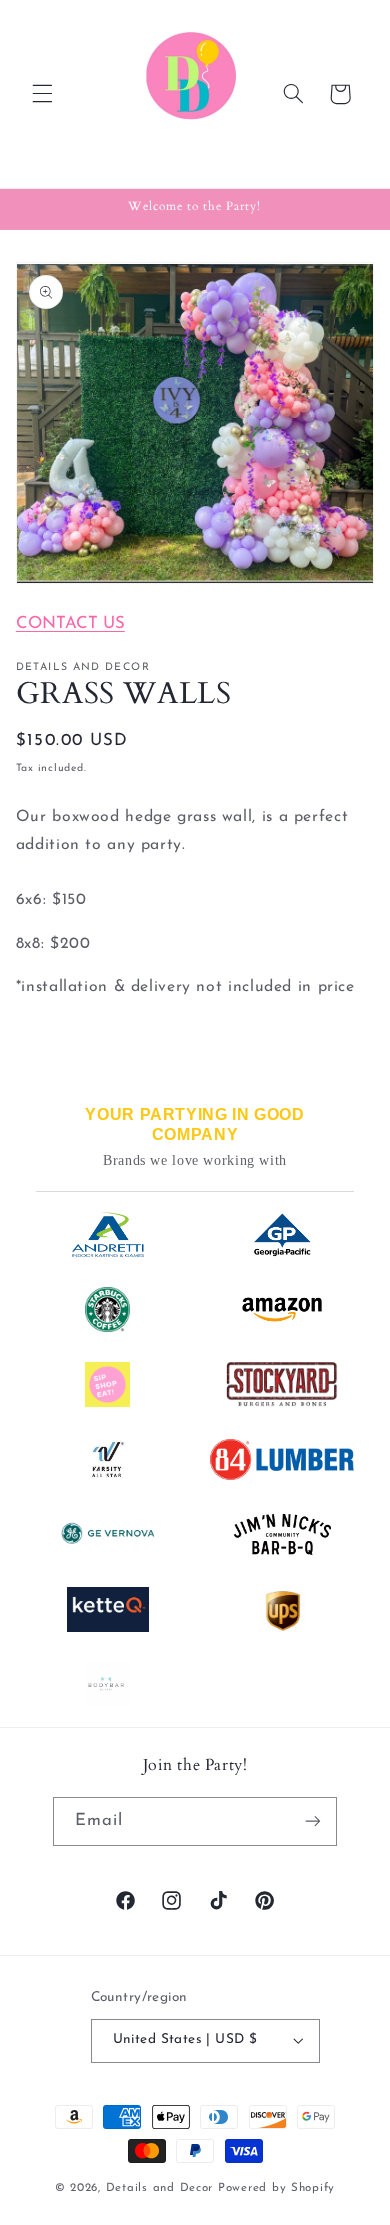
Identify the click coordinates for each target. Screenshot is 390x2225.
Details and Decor (162, 2188)
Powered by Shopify (276, 2188)
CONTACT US (70, 623)
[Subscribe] (313, 1821)
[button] (42, 94)
